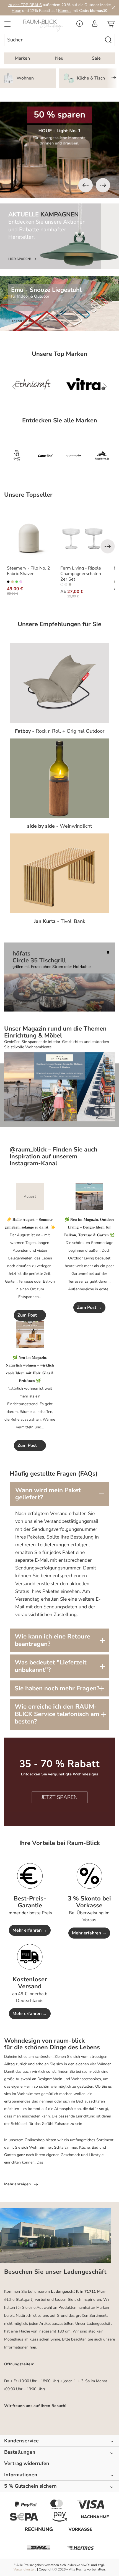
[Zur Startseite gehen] (45, 26)
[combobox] (53, 40)
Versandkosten (24, 2569)
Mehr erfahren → (30, 1930)
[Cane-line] (46, 456)
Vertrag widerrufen (27, 2464)
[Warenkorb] (111, 26)
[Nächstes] (103, 185)
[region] (59, 150)
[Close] (113, 8)
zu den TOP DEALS (25, 5)
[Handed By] (17, 456)
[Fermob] (44, 387)
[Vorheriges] (86, 185)
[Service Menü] (80, 25)
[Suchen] (108, 40)
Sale (96, 58)
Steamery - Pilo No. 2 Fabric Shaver (29, 571)
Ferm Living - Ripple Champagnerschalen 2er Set (81, 574)
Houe (16, 11)
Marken (22, 58)
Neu (59, 58)
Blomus (65, 11)
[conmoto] (74, 456)
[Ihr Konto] (95, 25)
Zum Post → (30, 1315)
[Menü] (7, 26)
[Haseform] (102, 456)
